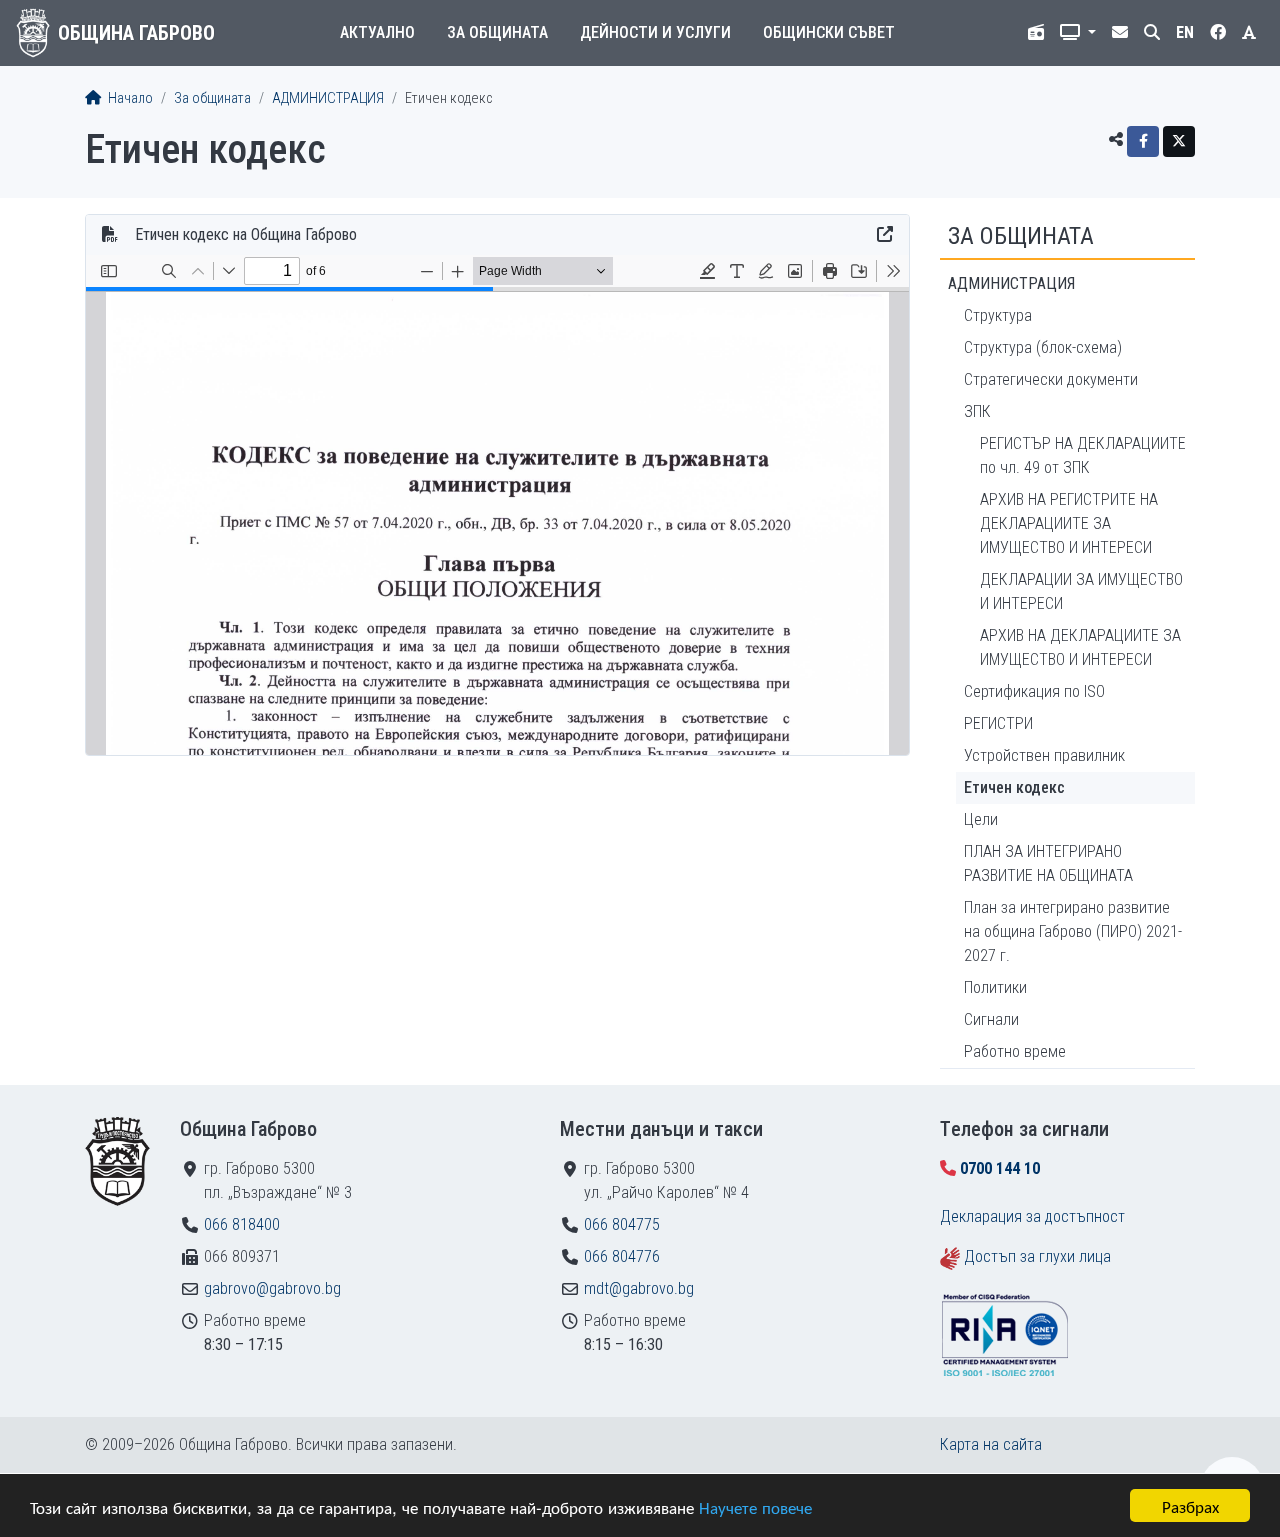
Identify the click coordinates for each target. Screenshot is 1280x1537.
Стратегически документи (1051, 379)
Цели (981, 819)
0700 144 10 (1000, 1168)
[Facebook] (1143, 141)
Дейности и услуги (655, 32)
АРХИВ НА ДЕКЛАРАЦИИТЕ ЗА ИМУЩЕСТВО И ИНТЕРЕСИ (1080, 647)
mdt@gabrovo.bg (639, 1288)
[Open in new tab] (885, 235)
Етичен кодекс (1014, 787)
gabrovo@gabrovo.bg (272, 1288)
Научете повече (755, 1506)
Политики (995, 987)
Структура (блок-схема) (1043, 347)
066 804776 (622, 1256)
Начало (129, 98)
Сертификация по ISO (1034, 691)
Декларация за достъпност (1032, 1216)
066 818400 (242, 1224)
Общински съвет (829, 32)
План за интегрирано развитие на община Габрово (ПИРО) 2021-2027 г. (1073, 931)
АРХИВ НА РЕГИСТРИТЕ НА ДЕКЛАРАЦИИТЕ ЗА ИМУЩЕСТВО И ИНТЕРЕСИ (1069, 523)
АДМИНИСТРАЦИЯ (328, 98)
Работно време (1015, 1051)
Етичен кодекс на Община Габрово (246, 234)
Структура (998, 315)
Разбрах (1190, 1505)
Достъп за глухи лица (1037, 1256)
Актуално (377, 32)
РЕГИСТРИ (998, 723)
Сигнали (991, 1019)
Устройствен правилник (1044, 755)
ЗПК (977, 411)
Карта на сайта (991, 1444)
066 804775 (622, 1224)
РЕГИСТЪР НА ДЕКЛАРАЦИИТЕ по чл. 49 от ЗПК (1083, 455)
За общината (497, 32)
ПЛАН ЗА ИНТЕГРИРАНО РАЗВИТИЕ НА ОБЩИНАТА (1048, 863)
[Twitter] (1179, 141)
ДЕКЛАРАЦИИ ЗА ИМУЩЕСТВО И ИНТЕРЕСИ (1081, 591)
